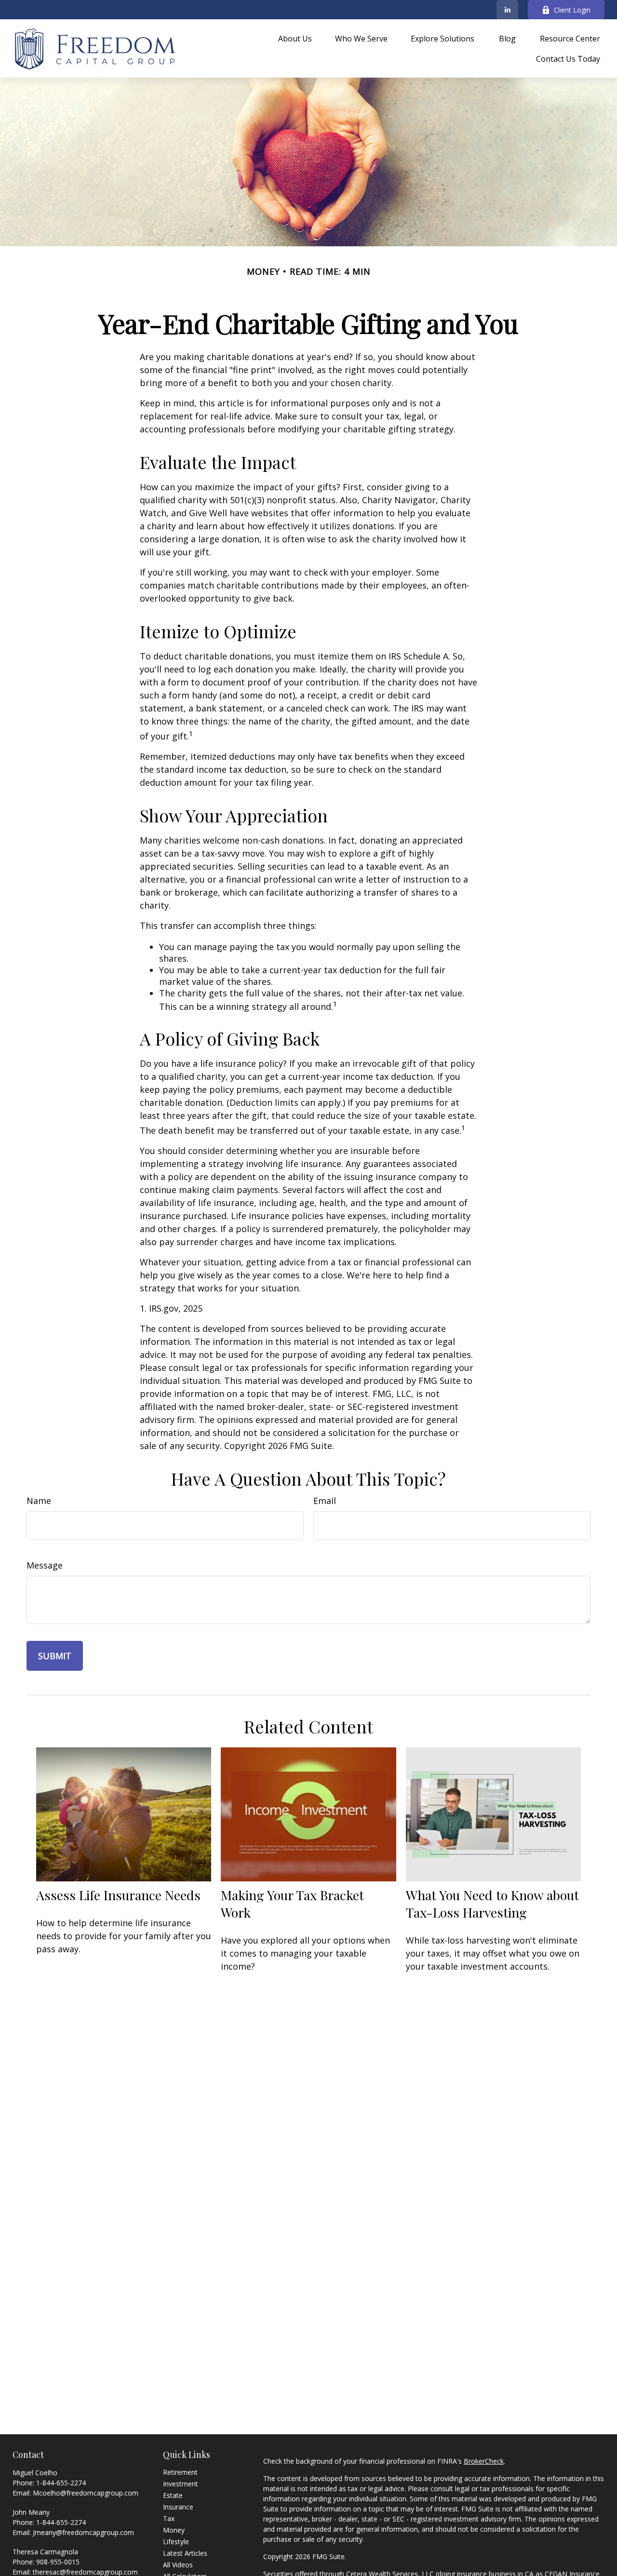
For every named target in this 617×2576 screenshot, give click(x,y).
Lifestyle (176, 2542)
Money (174, 2530)
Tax (169, 2518)
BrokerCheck (484, 2461)
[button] (295, 39)
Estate (173, 2495)
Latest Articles (185, 2553)
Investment (181, 2484)
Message (45, 1565)
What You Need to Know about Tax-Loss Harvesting (492, 1904)
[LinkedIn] (507, 10)
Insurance (178, 2507)
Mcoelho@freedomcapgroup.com (86, 2493)
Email (325, 1501)
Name (39, 1501)
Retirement (180, 2472)
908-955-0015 (58, 2562)
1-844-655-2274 (61, 2483)
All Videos (178, 2565)
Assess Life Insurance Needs (118, 1895)
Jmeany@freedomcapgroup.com (83, 2532)
